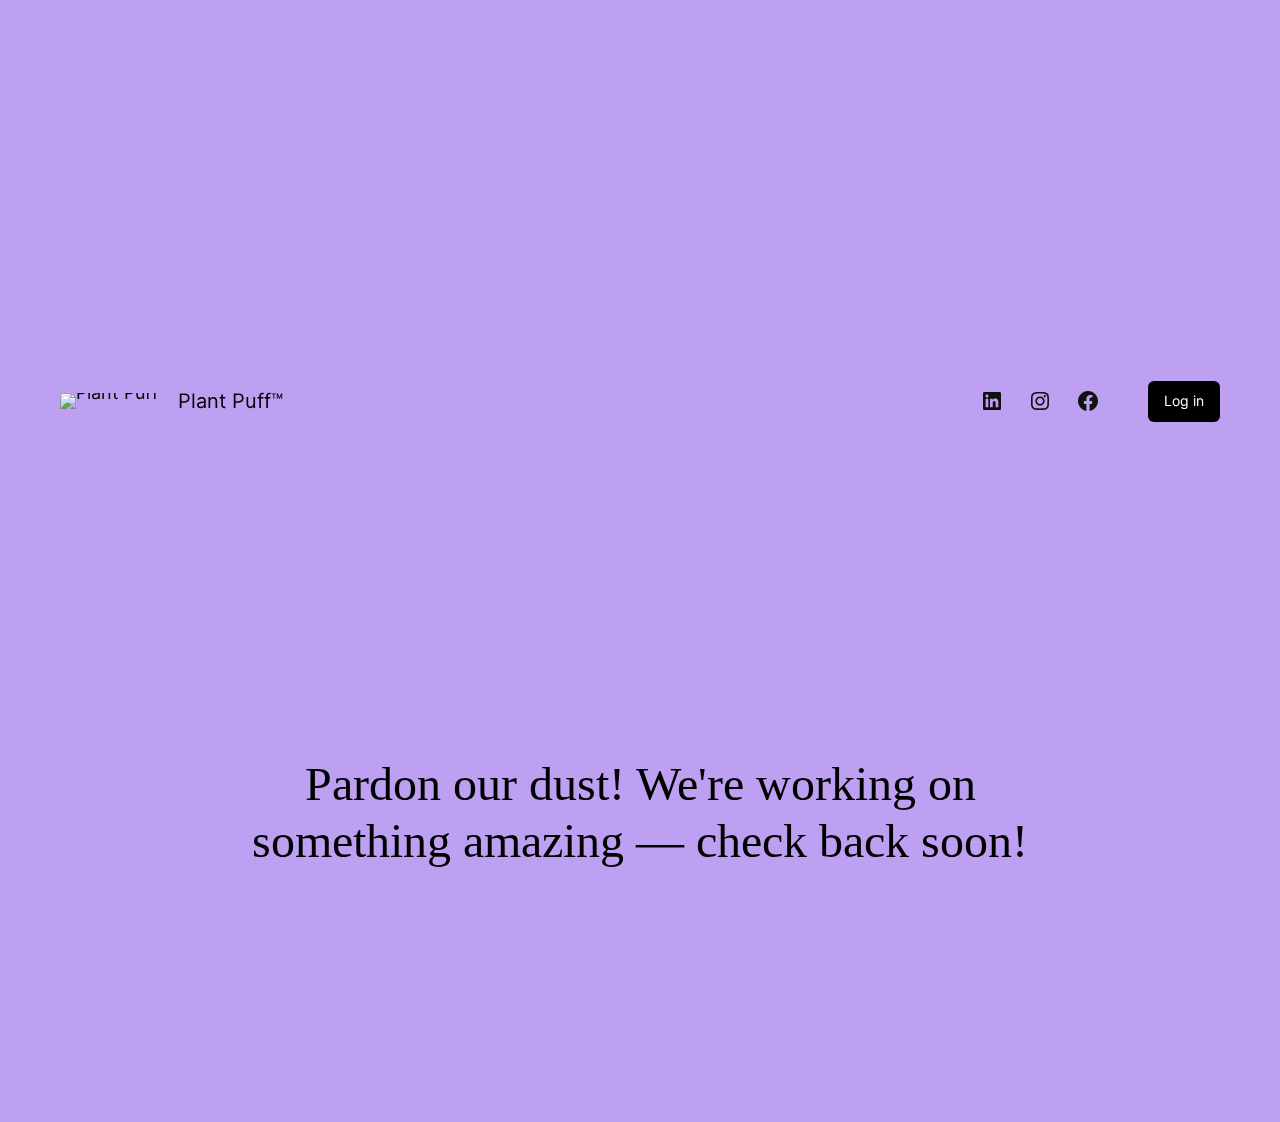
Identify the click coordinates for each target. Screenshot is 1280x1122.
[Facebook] (1088, 401)
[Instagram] (1040, 401)
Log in (1184, 400)
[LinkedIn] (992, 401)
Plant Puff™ (230, 401)
